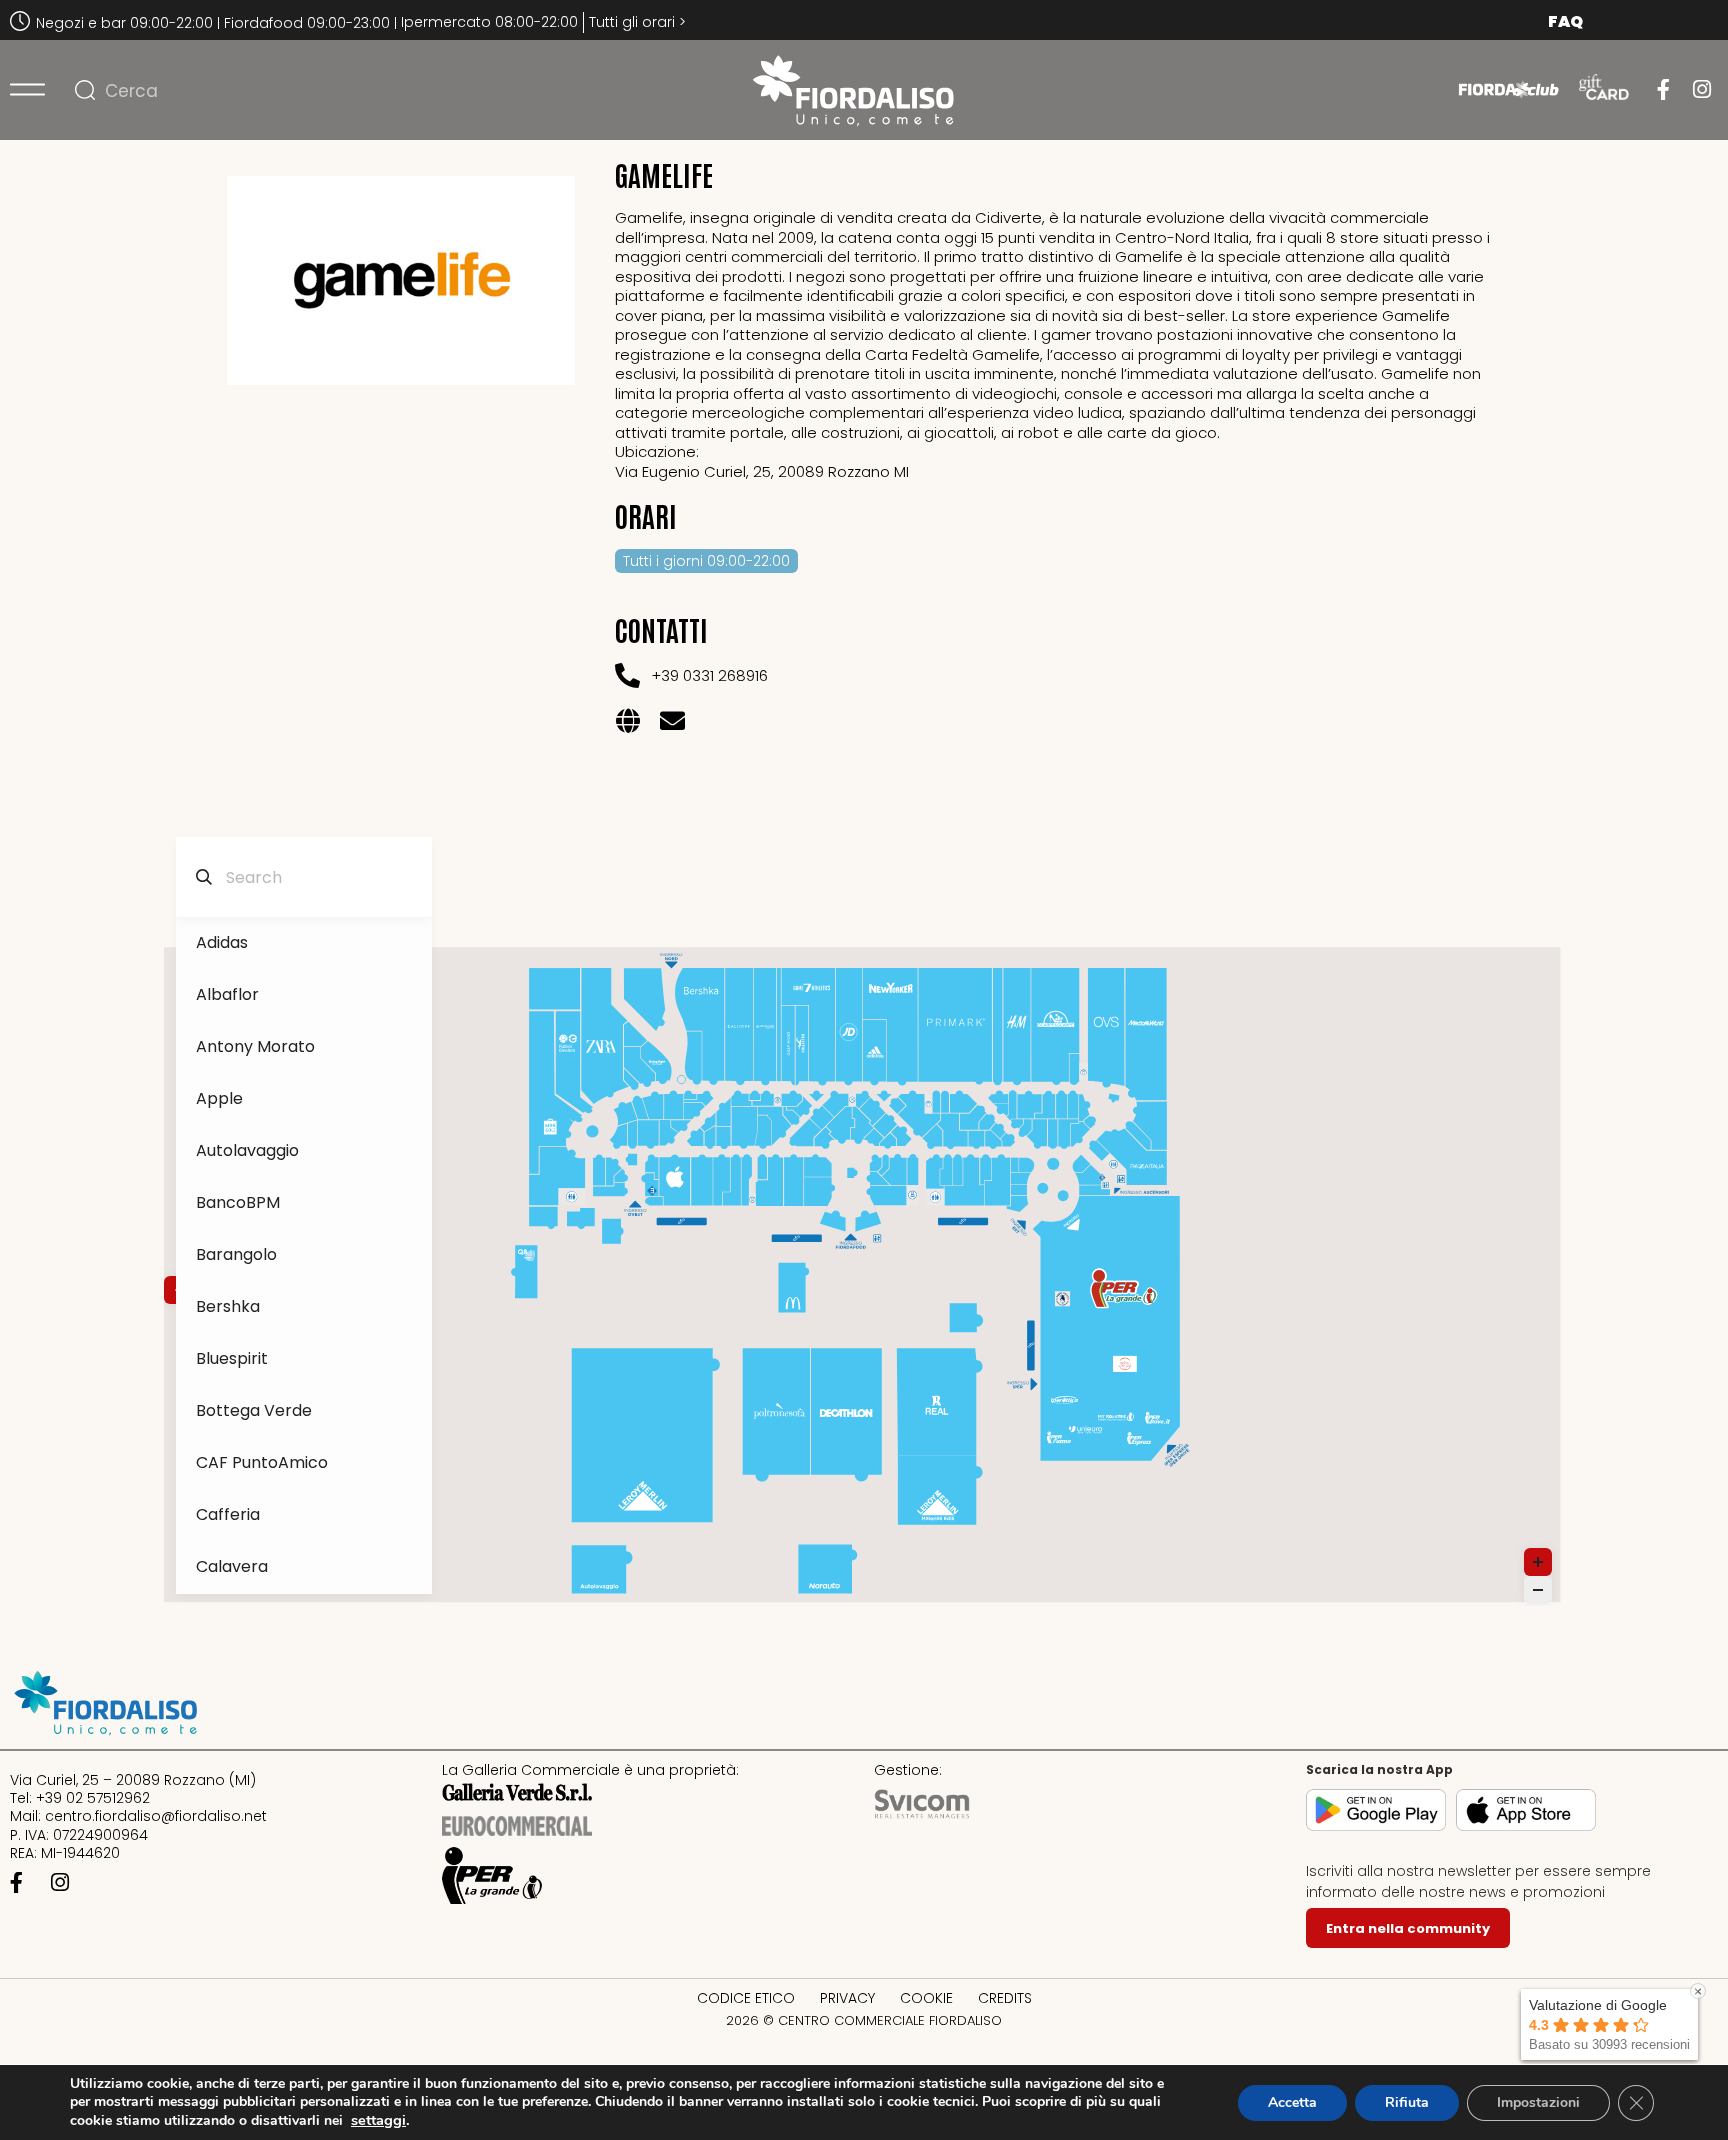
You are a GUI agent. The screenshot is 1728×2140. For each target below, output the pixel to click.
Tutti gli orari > (637, 22)
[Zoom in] (1538, 1562)
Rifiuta (1407, 2102)
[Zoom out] (1538, 1590)
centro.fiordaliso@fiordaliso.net (156, 1816)
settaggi (378, 2120)
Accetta (1292, 2102)
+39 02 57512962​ (93, 1798)
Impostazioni (1538, 2102)
